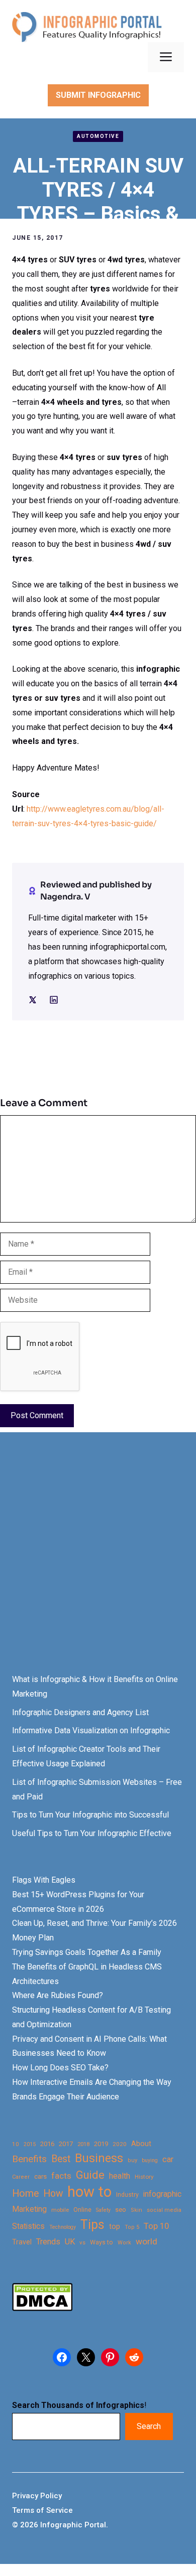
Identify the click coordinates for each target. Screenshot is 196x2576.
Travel (22, 2242)
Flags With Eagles (44, 1880)
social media (164, 2210)
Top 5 (132, 2227)
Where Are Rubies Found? (58, 1995)
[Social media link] (33, 1000)
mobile (60, 2210)
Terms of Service (42, 2510)
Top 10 (156, 2226)
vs (82, 2242)
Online (82, 2210)
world (146, 2241)
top (115, 2227)
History (144, 2177)
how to (89, 2192)
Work (124, 2243)
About (141, 2144)
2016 (47, 2144)
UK (70, 2242)
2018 (83, 2144)
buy (132, 2160)
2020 (120, 2144)
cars (40, 2176)
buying (150, 2160)
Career (21, 2177)
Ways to (102, 2242)
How (53, 2193)
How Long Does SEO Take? (60, 2068)
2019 (101, 2144)
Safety (103, 2210)
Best (61, 2159)
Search (149, 2426)
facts (61, 2176)
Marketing (29, 2209)
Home (25, 2193)
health (120, 2176)
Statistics (28, 2226)
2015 (30, 2144)
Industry (127, 2195)
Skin (136, 2210)
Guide (90, 2175)
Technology (63, 2227)
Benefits (29, 2159)
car (168, 2159)
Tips (92, 2225)
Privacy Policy (37, 2496)
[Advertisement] (98, 1562)
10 (16, 2144)
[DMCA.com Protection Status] (42, 2308)
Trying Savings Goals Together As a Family (87, 1952)
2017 (66, 2144)
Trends (48, 2242)
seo (121, 2210)
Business (99, 2158)
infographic (162, 2194)
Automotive (98, 136)
